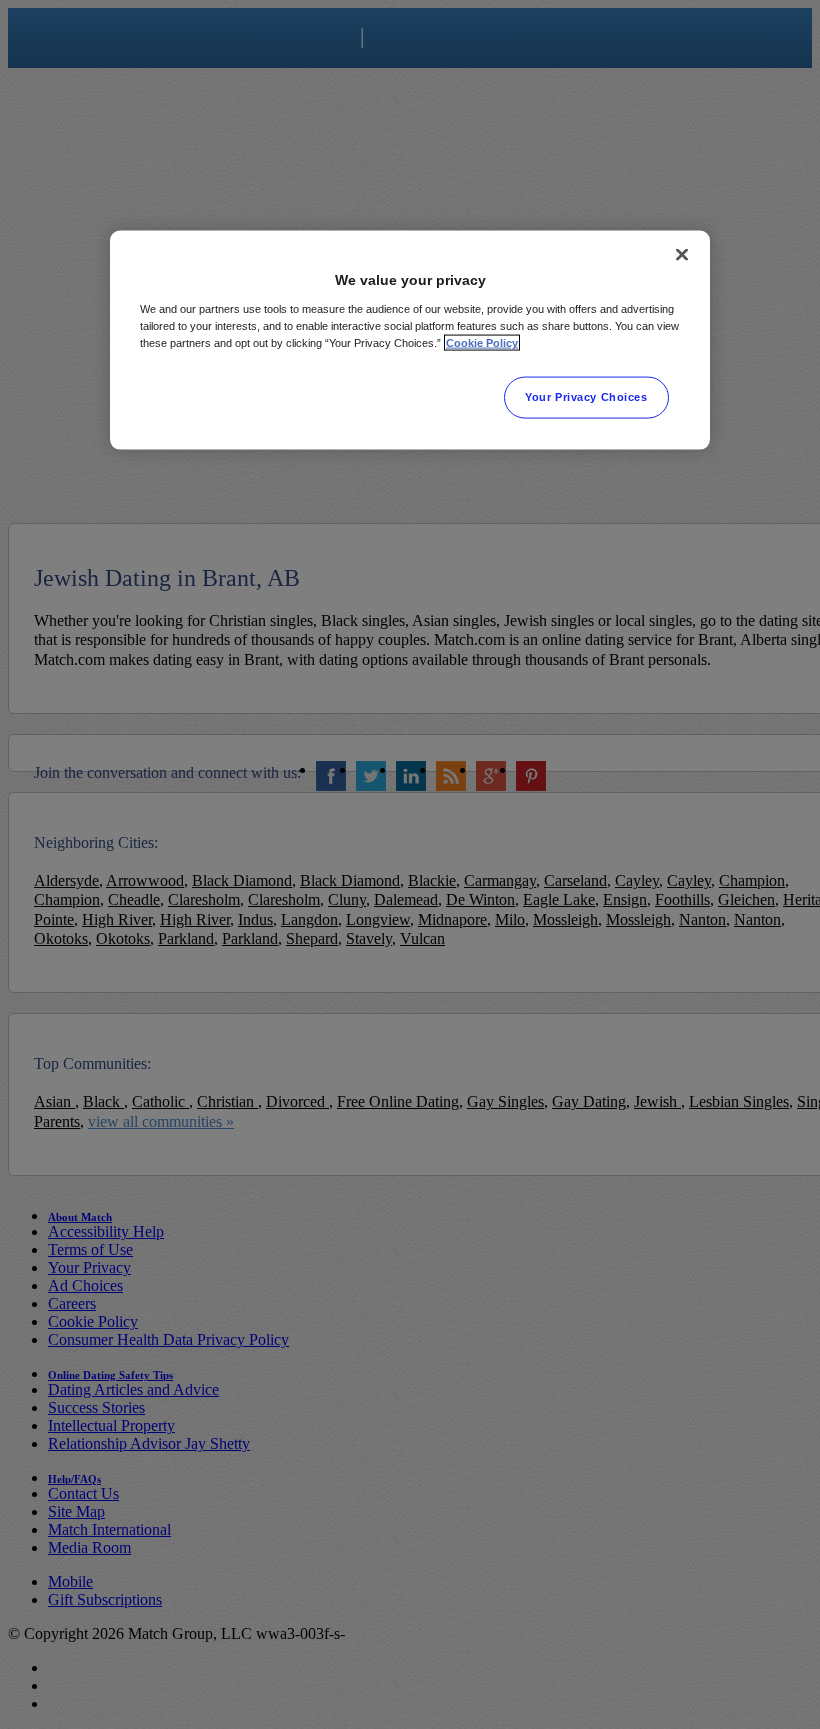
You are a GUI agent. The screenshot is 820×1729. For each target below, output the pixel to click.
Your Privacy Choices (586, 397)
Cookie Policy (482, 343)
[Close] (682, 255)
